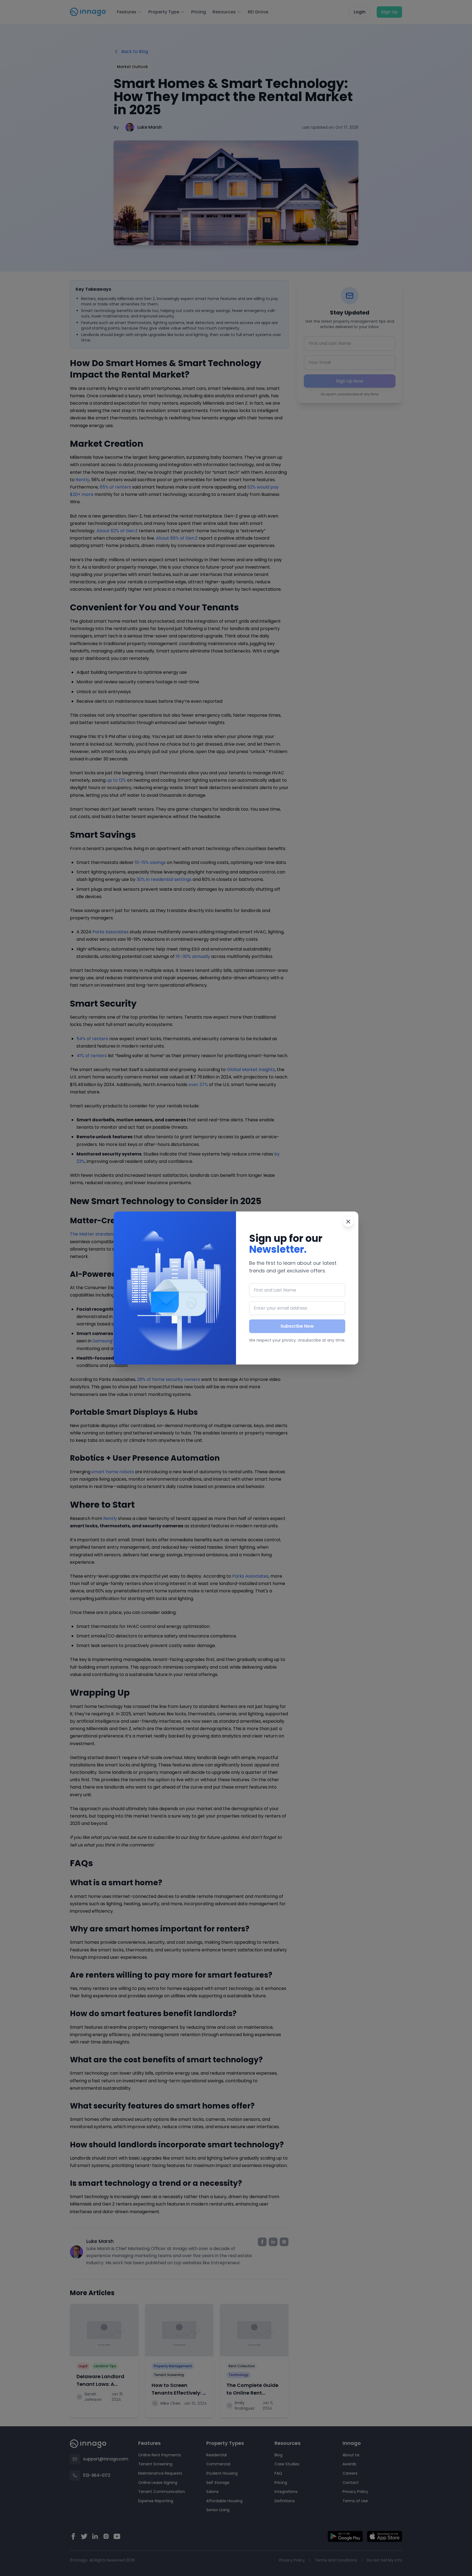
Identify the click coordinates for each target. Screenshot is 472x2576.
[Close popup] (348, 1222)
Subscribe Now (297, 1326)
